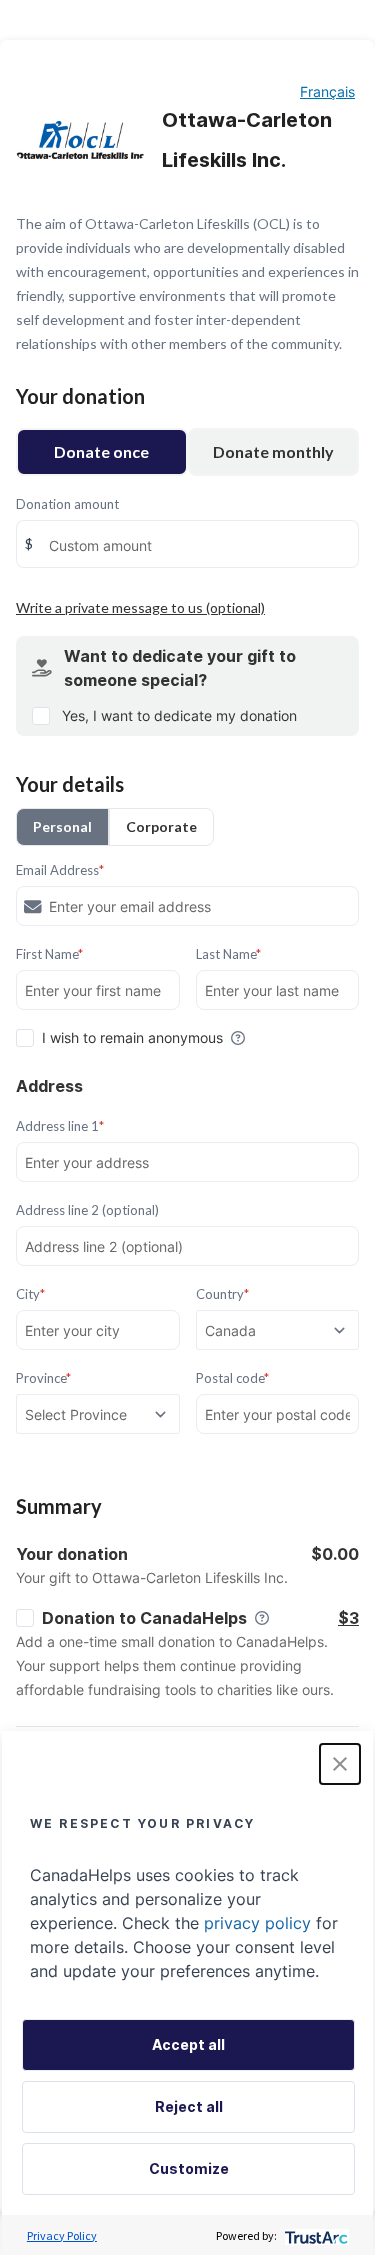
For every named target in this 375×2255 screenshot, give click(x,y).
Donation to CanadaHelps (144, 1618)
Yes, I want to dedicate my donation (179, 715)
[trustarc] (314, 2235)
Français (327, 91)
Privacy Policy (62, 2235)
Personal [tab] (62, 826)
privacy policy (257, 1923)
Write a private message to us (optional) (140, 607)
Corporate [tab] (161, 826)
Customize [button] (189, 2168)
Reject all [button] (189, 2106)
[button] (340, 1764)
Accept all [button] (188, 2044)
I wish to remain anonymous (132, 1037)
